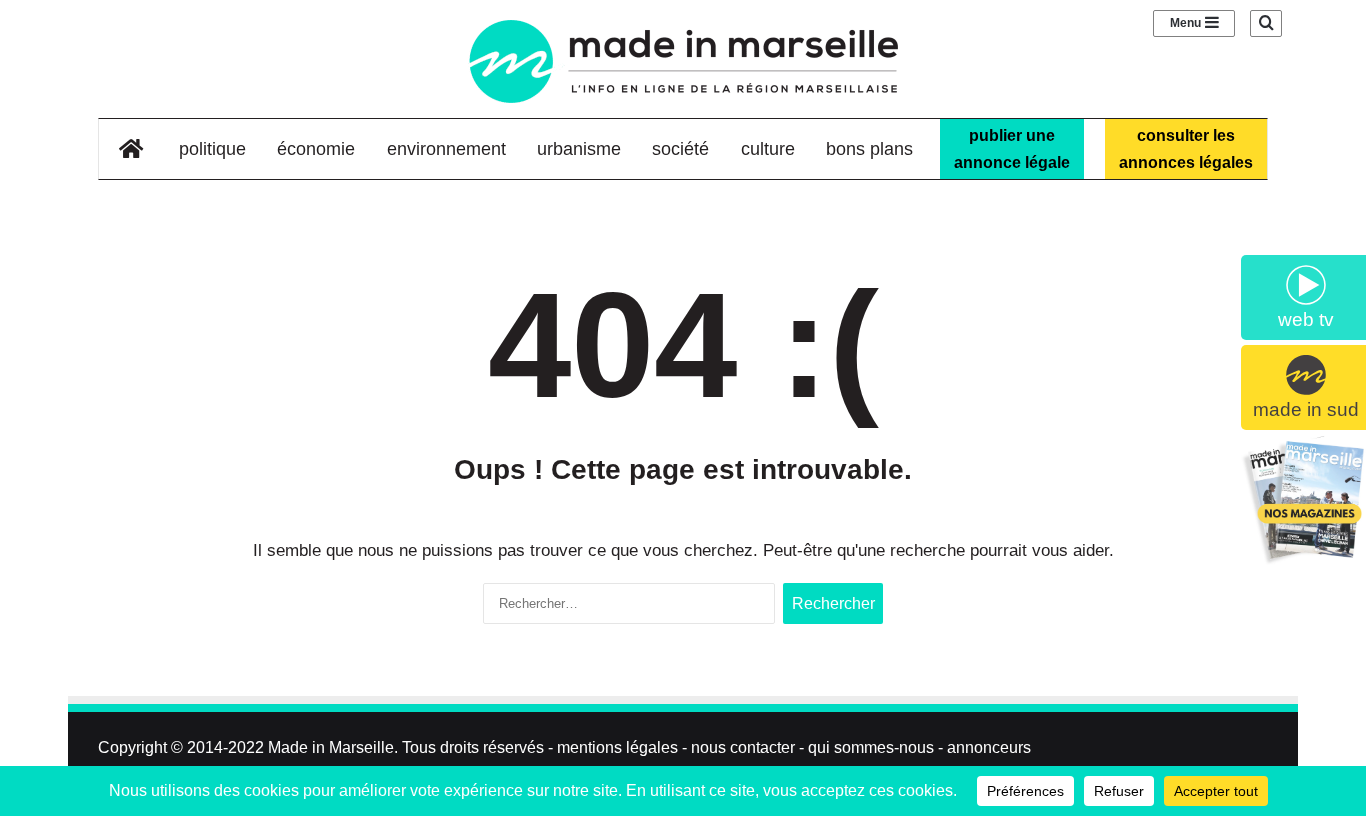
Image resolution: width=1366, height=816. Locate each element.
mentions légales (617, 747)
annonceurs (989, 747)
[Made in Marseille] (683, 61)
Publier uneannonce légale (1012, 149)
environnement (446, 149)
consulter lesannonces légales (1186, 149)
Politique (212, 149)
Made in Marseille (331, 747)
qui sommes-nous (871, 747)
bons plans (869, 149)
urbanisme (579, 149)
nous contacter (743, 747)
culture (768, 149)
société (680, 149)
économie (316, 149)
